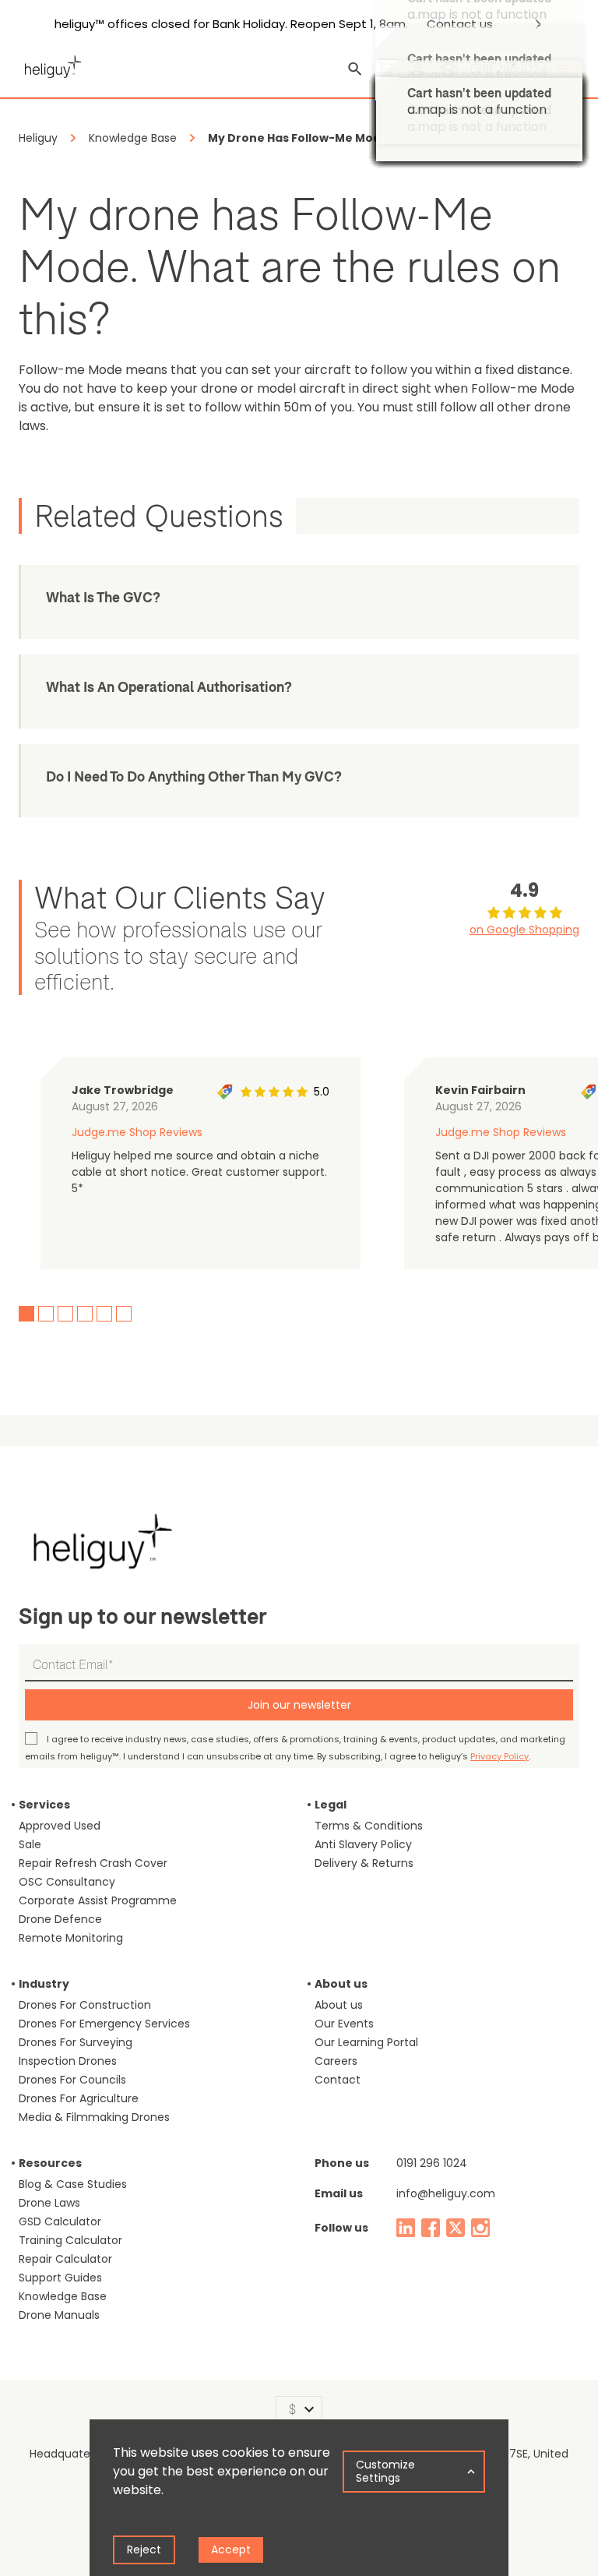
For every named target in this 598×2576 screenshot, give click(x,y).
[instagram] (480, 2228)
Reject (144, 2550)
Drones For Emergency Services (104, 2024)
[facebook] (431, 2228)
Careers (336, 2061)
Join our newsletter (299, 1705)
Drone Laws (49, 2203)
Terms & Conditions (369, 1826)
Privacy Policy (500, 1756)
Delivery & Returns (364, 1863)
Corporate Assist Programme (98, 1900)
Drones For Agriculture (79, 2098)
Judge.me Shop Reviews (137, 1132)
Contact (338, 2080)
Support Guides (60, 2278)
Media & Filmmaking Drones (94, 2117)
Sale (30, 1844)
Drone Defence (60, 1919)
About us (339, 2005)
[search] (355, 69)
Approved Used (60, 1826)
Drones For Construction (85, 2005)
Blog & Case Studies (73, 2184)
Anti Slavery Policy (363, 1844)
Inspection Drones (68, 2061)
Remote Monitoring (71, 1938)
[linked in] (406, 2228)
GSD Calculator (60, 2221)
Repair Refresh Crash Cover (93, 1863)
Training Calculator (70, 2240)
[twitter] (456, 2228)
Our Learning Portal (366, 2042)
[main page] (50, 65)
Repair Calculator (65, 2259)
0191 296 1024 (432, 2163)
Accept (231, 2550)
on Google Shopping (524, 930)
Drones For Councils (72, 2080)
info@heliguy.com (446, 2193)
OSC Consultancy (67, 1882)
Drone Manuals (59, 2315)
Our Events (344, 2024)
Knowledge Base (63, 2296)
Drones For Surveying (76, 2042)
